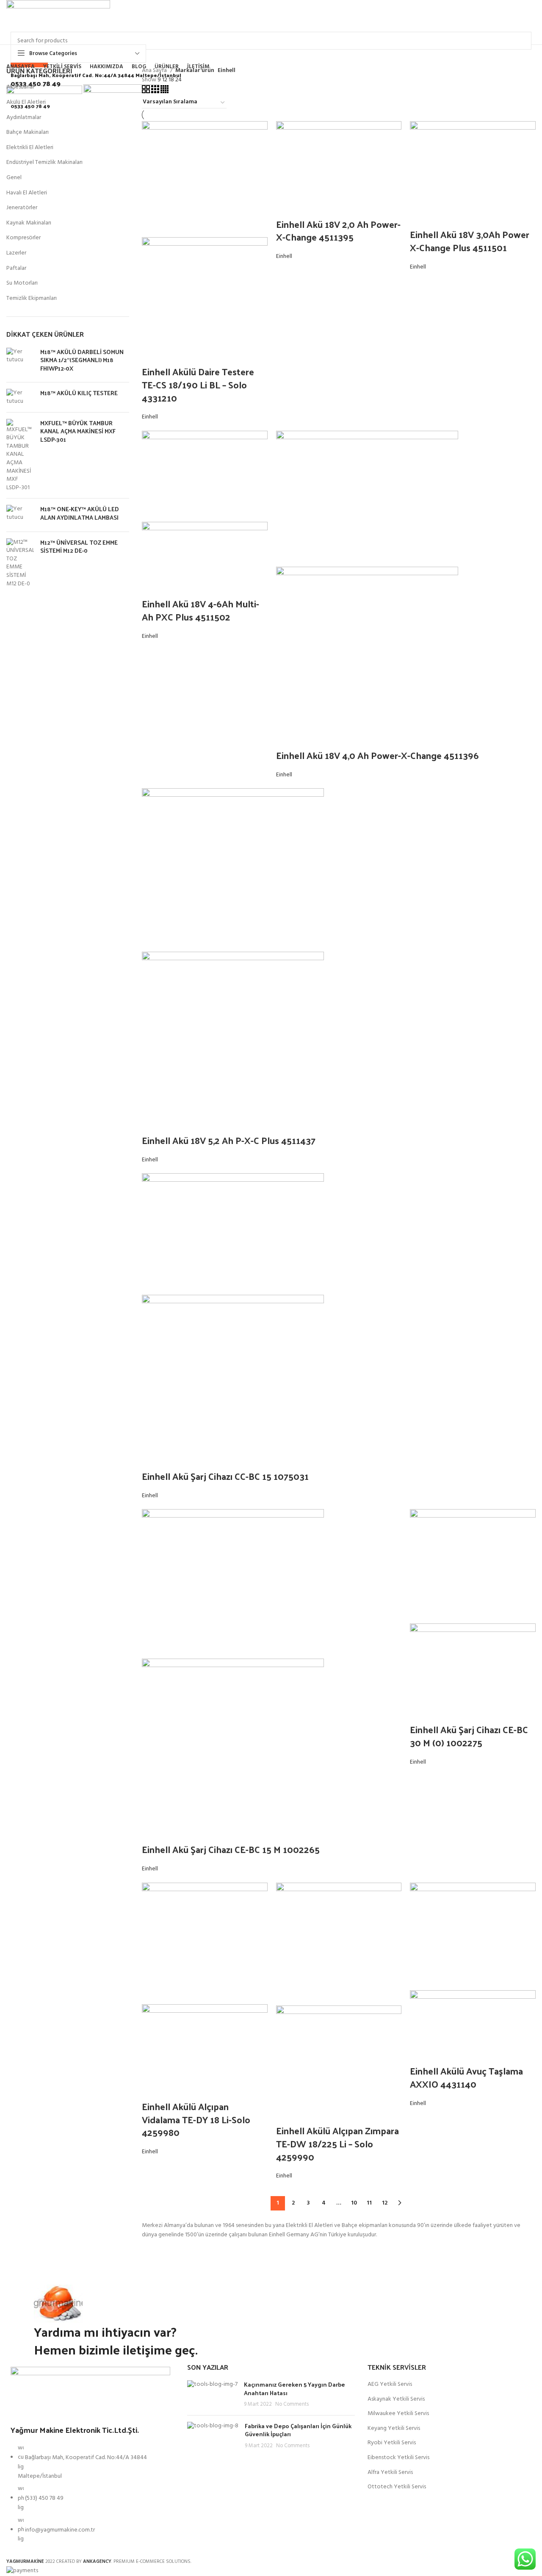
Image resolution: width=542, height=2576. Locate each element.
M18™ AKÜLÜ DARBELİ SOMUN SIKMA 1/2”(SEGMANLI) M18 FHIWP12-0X (82, 360)
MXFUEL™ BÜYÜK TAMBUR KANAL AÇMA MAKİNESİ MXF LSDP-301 (78, 431)
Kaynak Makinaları (29, 223)
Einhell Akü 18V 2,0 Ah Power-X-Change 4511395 (338, 231)
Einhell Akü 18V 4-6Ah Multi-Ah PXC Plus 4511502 (200, 610)
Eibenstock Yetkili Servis (398, 2458)
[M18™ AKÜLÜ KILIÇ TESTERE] (20, 397)
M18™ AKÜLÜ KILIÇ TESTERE (79, 393)
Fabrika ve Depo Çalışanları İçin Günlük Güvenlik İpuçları (298, 2430)
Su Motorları (22, 283)
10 (354, 2203)
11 (369, 2203)
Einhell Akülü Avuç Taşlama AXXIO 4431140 (466, 2077)
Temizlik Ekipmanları (32, 298)
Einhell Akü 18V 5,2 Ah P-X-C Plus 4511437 (229, 1140)
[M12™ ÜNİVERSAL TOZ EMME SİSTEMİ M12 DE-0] (20, 563)
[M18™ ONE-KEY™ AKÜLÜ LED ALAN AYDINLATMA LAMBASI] (20, 515)
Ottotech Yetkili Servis (397, 2487)
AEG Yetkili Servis (390, 2385)
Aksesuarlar (20, 87)
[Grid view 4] (165, 92)
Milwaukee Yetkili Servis (398, 2414)
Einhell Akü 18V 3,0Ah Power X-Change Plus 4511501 (470, 241)
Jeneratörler (22, 208)
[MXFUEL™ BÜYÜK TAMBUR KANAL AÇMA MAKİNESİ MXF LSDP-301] (20, 456)
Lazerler (16, 253)
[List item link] (90, 2498)
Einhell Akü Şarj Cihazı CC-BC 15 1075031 (225, 1476)
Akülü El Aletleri (26, 102)
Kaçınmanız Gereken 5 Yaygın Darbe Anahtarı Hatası (295, 2389)
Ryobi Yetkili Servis (392, 2443)
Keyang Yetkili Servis (394, 2429)
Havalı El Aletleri (27, 193)
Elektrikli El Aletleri (30, 148)
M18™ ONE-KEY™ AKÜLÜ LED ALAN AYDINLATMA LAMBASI (80, 513)
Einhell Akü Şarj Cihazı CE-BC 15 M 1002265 (231, 1849)
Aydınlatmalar (24, 118)
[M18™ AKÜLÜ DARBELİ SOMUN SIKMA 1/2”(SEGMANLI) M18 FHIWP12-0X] (20, 362)
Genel (14, 178)
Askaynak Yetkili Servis (396, 2399)
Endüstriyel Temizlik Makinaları (44, 162)
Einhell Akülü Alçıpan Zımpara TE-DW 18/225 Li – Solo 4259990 (337, 2144)
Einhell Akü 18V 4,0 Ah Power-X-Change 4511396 (377, 755)
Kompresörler (24, 238)
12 (385, 2203)
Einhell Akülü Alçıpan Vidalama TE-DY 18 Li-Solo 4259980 (196, 2119)
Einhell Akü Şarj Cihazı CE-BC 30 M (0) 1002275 (469, 1736)
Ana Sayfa (155, 71)
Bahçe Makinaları (28, 132)
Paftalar (16, 268)
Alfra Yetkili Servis (390, 2473)
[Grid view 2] (147, 92)
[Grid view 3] (156, 92)
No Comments (292, 2404)
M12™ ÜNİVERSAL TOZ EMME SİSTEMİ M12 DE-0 (79, 547)
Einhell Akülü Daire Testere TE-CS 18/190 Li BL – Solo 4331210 (198, 385)
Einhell (150, 417)
